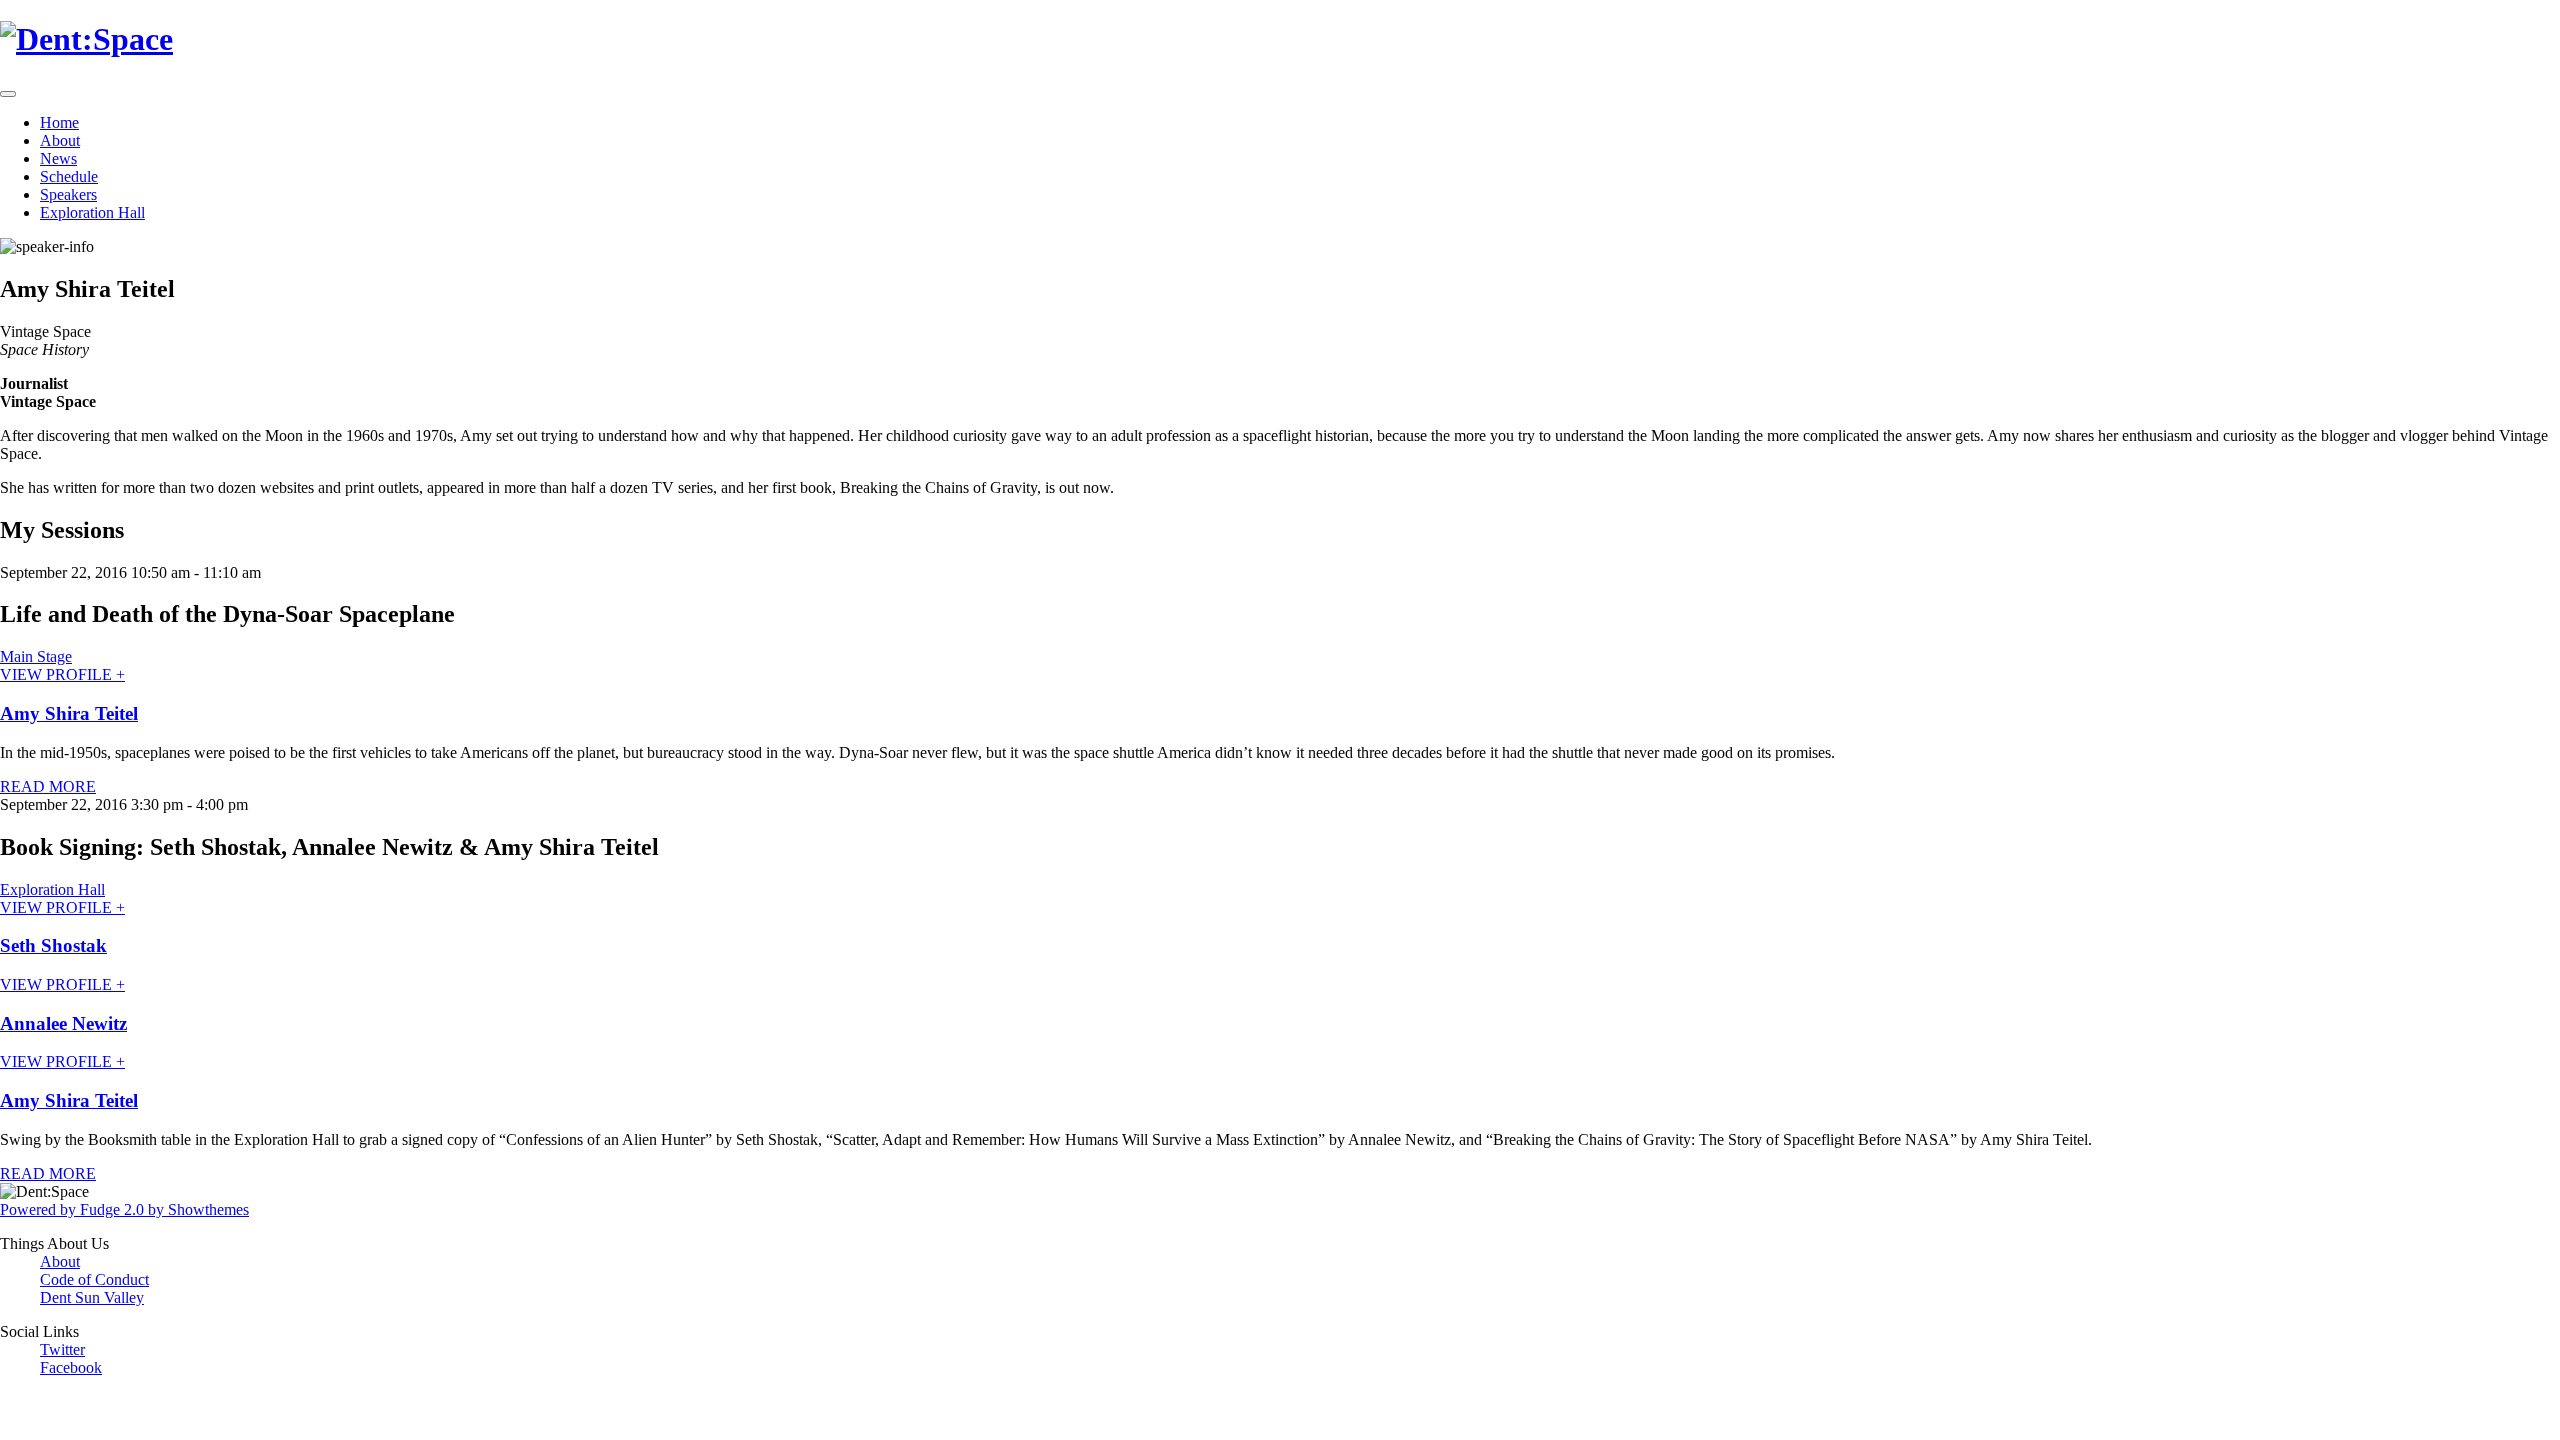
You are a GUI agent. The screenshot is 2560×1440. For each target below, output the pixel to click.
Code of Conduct (94, 1279)
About (60, 140)
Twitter (62, 1349)
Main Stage (36, 656)
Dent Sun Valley (92, 1297)
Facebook (71, 1367)
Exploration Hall (92, 212)
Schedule (69, 176)
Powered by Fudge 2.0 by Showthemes (124, 1209)
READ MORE (48, 786)
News (58, 158)
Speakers (68, 194)
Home (59, 122)
